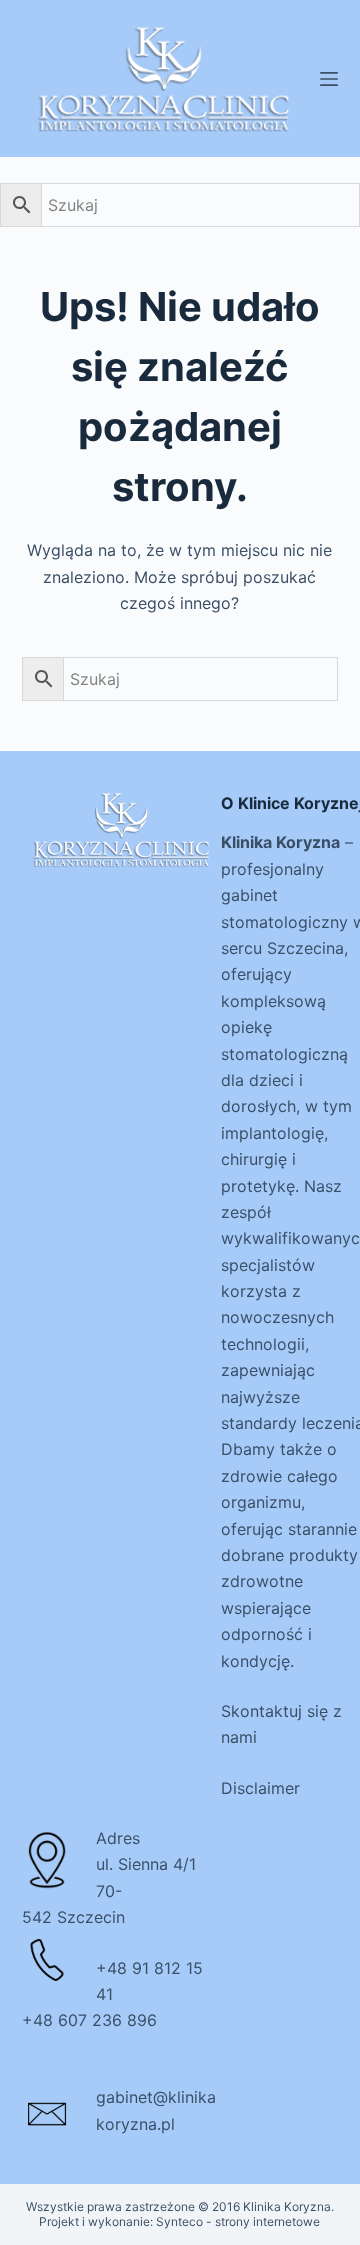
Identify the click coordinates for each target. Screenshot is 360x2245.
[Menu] (329, 79)
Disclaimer (260, 1788)
